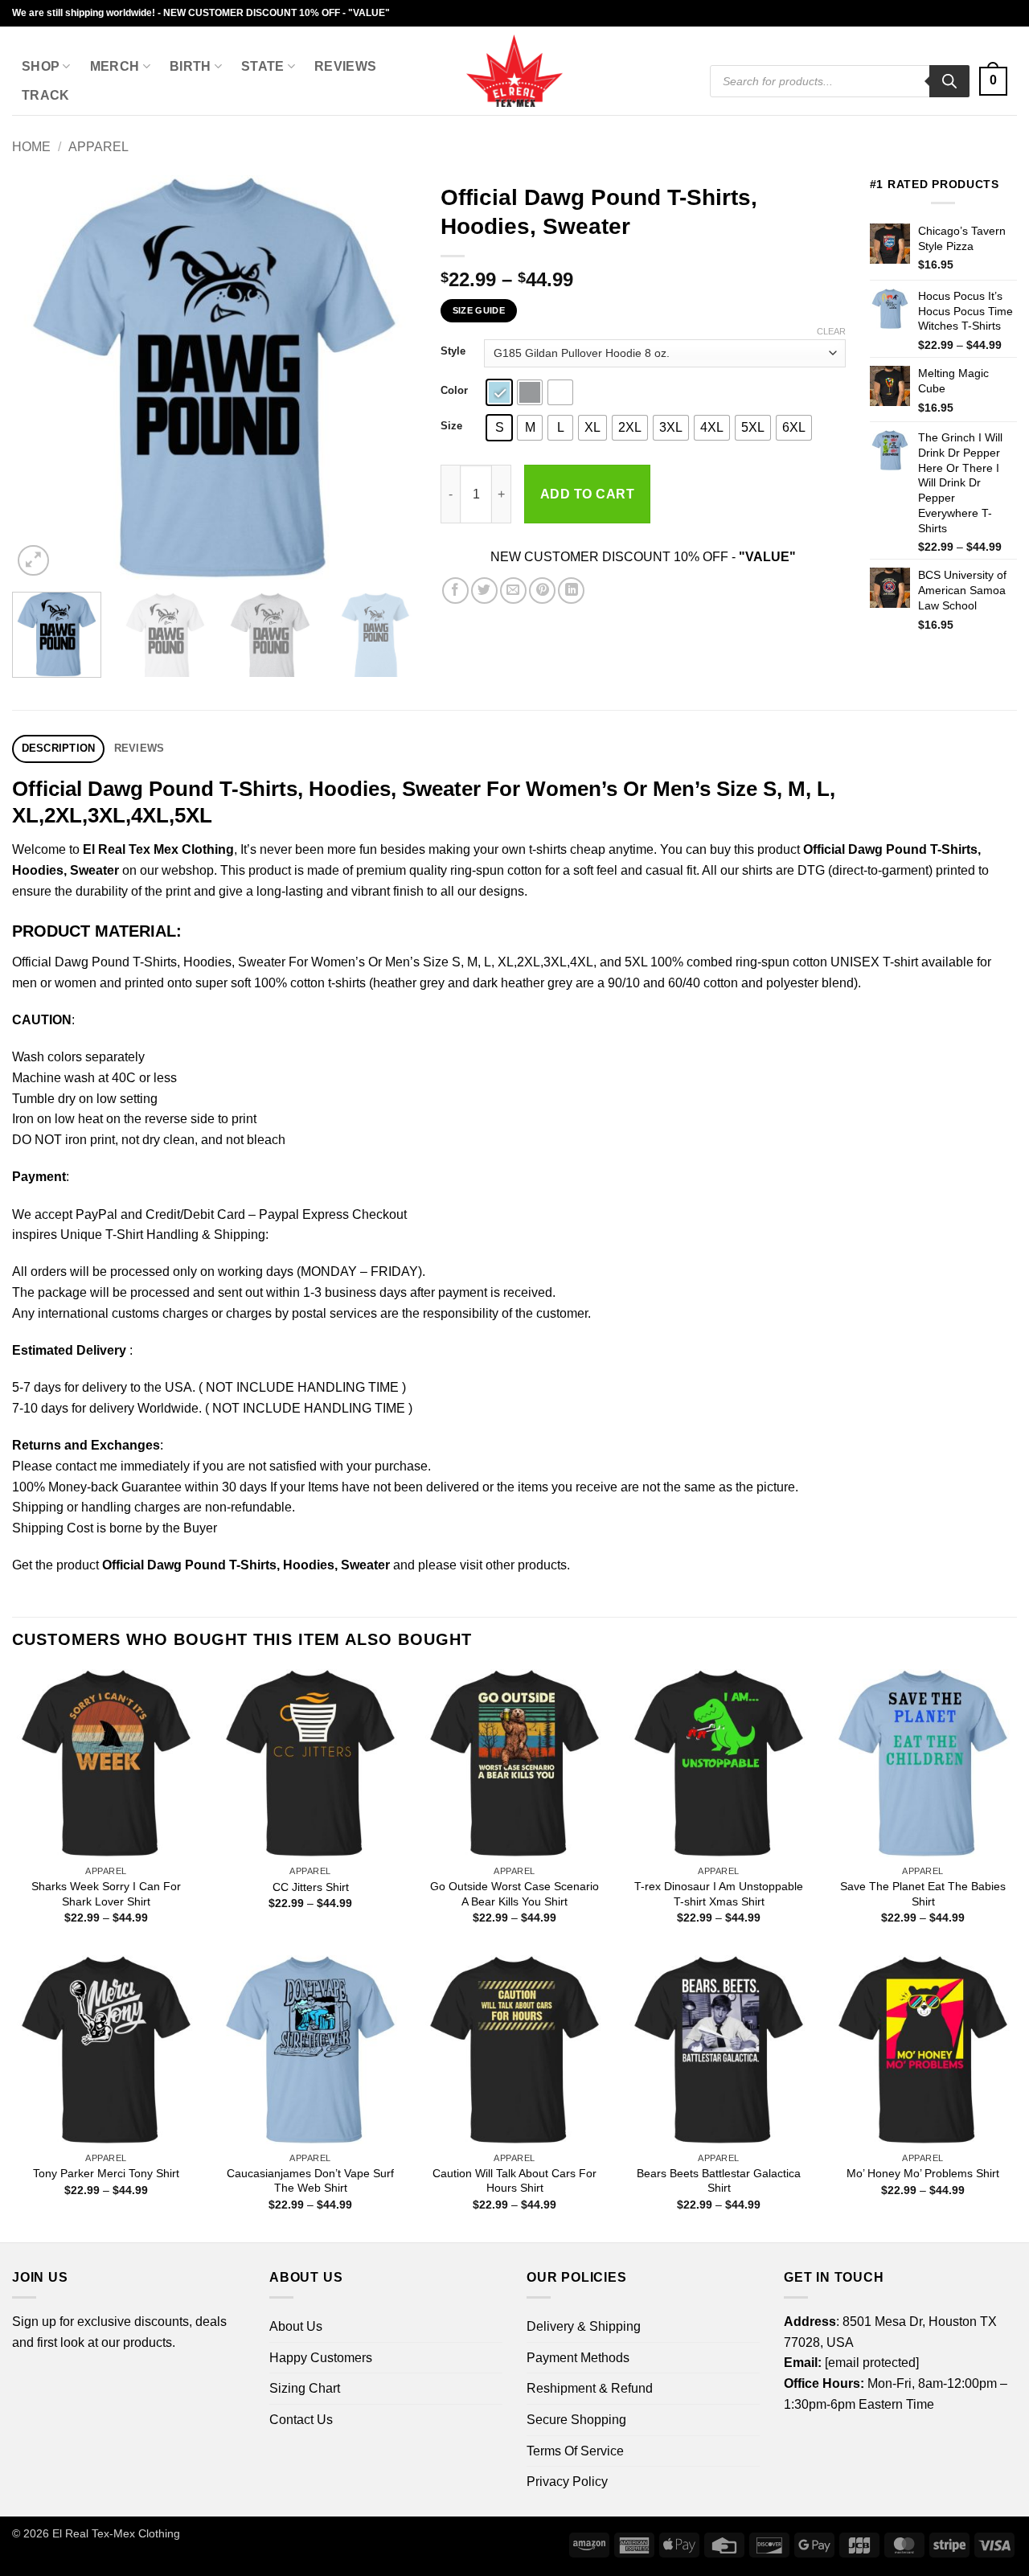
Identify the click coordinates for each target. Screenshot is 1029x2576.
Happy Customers (321, 2358)
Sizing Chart (305, 2388)
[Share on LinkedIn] (571, 591)
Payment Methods (578, 2358)
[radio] (499, 392)
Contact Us (301, 2420)
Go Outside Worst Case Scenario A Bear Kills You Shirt (514, 1894)
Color (454, 391)
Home (31, 147)
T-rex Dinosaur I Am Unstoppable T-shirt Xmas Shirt (719, 1894)
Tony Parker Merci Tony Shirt (106, 2173)
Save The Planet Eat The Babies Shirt (923, 1894)
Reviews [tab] (139, 748)
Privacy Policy (567, 2482)
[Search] (949, 81)
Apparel (98, 147)
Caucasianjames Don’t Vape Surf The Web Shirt (310, 2181)
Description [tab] (59, 748)
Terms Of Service (575, 2451)
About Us (296, 2326)
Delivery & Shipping (584, 2326)
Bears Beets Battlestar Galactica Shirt (719, 2181)
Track (46, 95)
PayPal (96, 1214)
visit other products (513, 1565)
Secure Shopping (576, 2420)
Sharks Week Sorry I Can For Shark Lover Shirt (106, 1894)
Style (453, 351)
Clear (831, 331)
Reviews (345, 66)
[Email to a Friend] (513, 591)
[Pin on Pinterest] (542, 591)
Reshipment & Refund (590, 2388)
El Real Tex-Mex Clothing (116, 2533)
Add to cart (587, 494)
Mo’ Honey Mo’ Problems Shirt (923, 2173)
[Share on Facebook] (455, 591)
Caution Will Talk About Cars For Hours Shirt (514, 2181)
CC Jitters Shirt (311, 1887)
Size (451, 426)
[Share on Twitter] (484, 591)
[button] (993, 82)
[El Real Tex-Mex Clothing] (515, 71)
